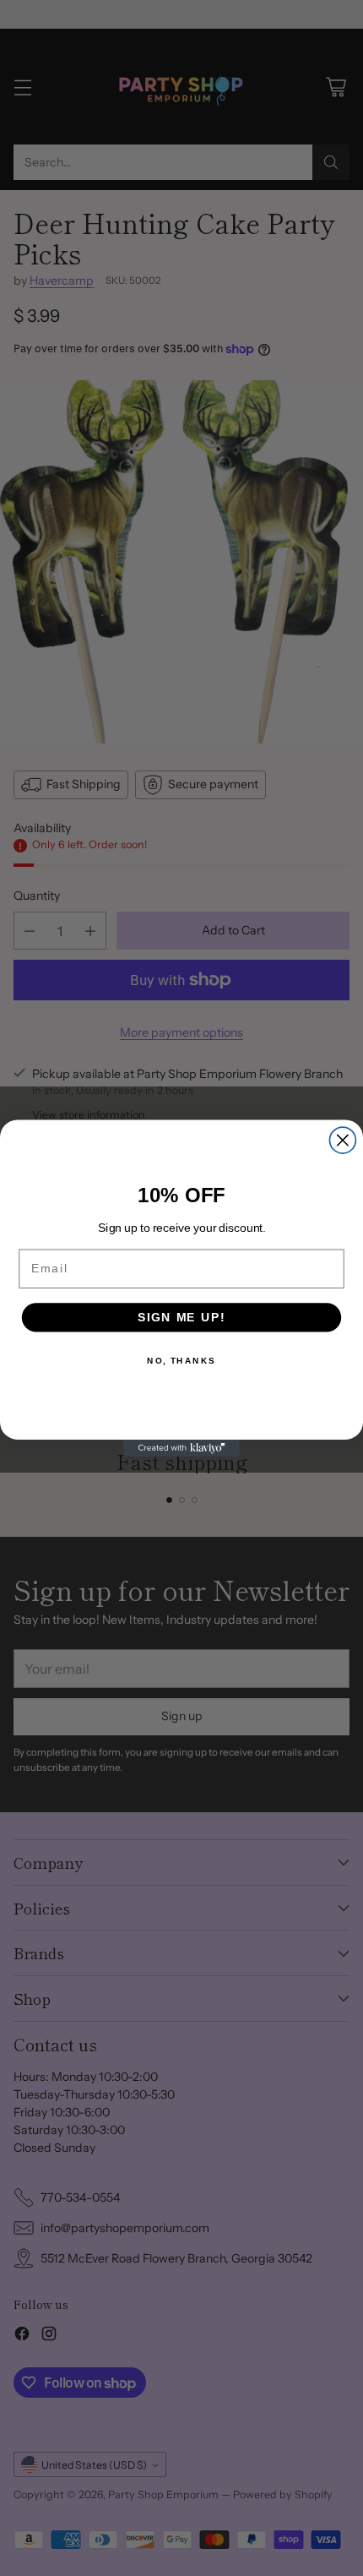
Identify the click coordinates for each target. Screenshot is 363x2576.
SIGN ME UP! (181, 1317)
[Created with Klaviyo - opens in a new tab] (181, 1448)
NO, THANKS (181, 1360)
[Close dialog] (342, 1140)
